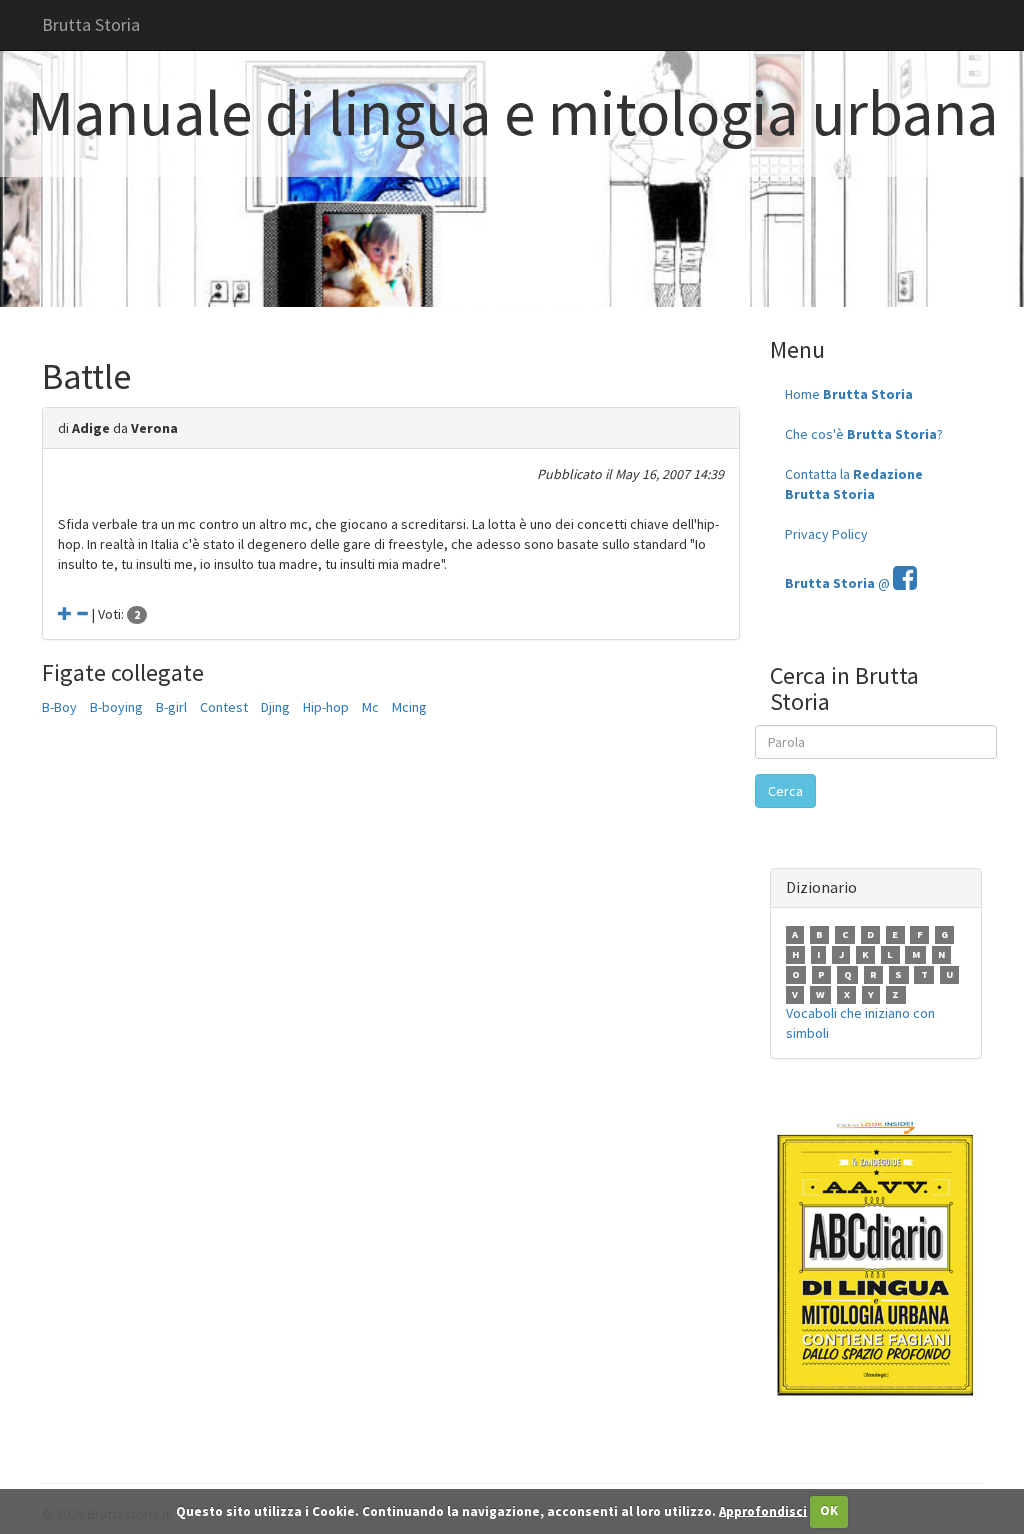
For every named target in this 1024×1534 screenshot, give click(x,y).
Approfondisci (763, 1510)
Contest (224, 707)
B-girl (171, 707)
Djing (275, 707)
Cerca (785, 791)
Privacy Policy (826, 534)
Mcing (409, 707)
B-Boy (59, 707)
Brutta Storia (91, 24)
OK (829, 1510)
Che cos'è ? (864, 434)
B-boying (116, 707)
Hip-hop (326, 707)
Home (849, 394)
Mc (370, 707)
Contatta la (854, 484)
